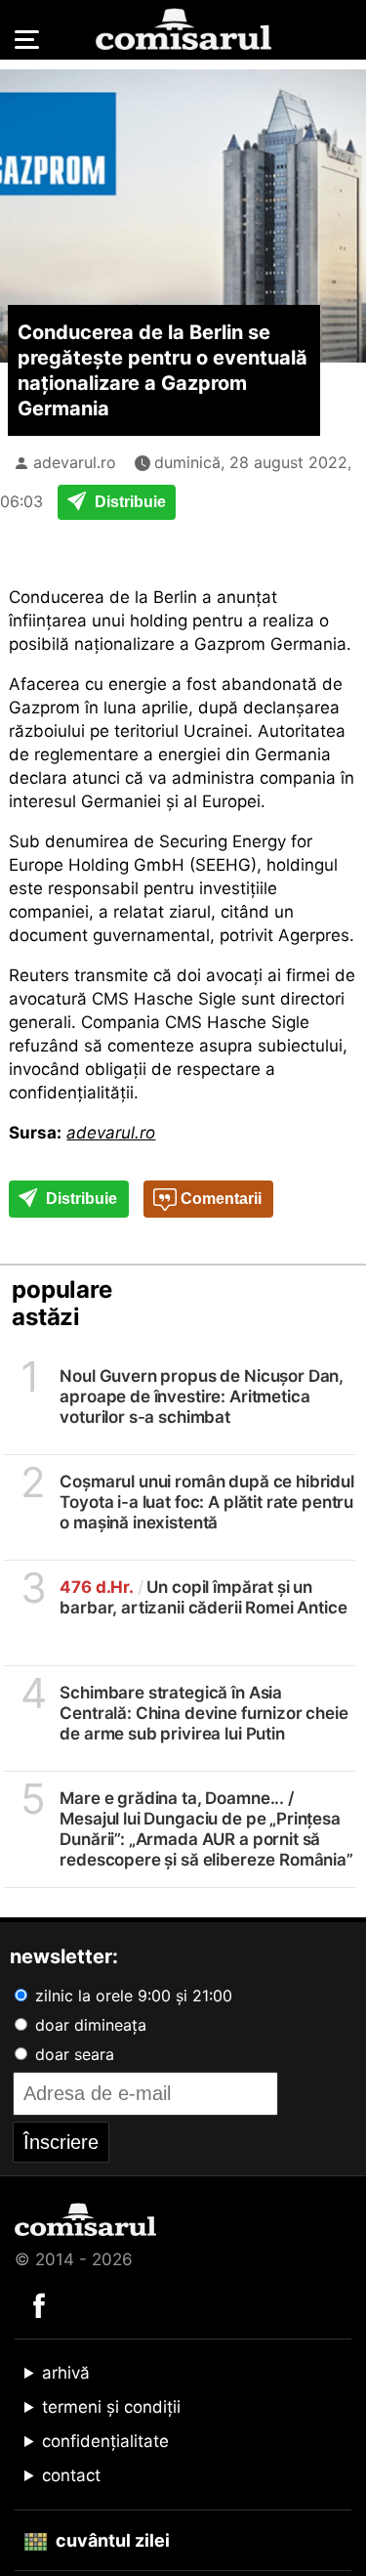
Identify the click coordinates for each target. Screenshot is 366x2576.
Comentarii (219, 1199)
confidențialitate (105, 2441)
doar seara (72, 2054)
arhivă (66, 2373)
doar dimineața (88, 2025)
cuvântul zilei (111, 2540)
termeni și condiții (111, 2407)
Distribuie (128, 502)
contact (71, 2475)
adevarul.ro (75, 462)
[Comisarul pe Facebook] (39, 2304)
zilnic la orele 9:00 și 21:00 (131, 1996)
